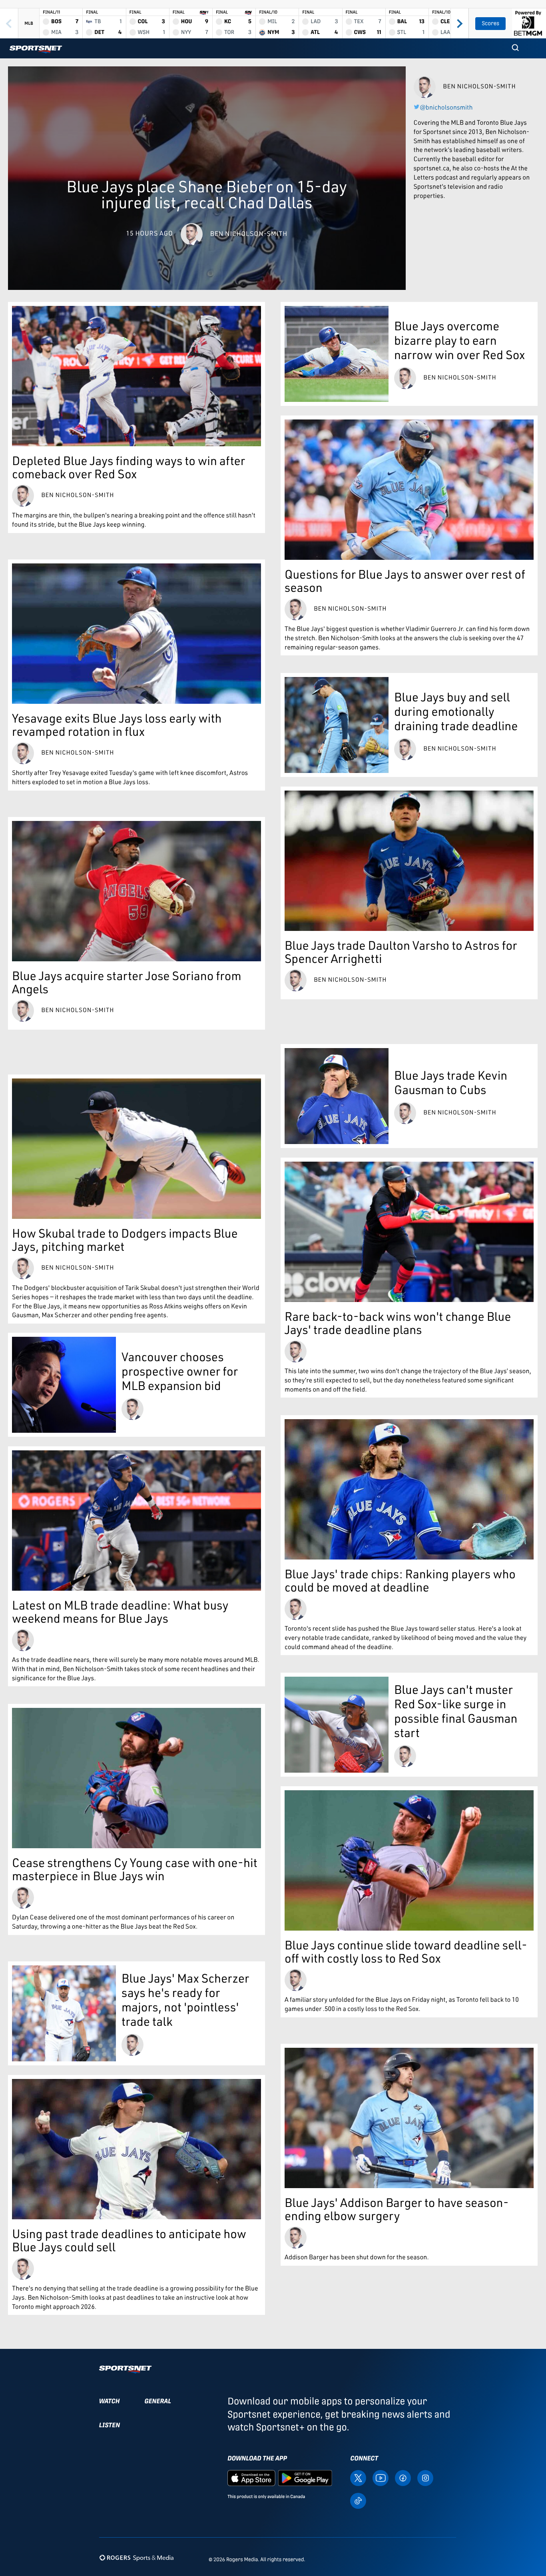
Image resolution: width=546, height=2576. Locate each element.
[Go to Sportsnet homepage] (36, 49)
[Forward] (459, 23)
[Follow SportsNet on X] (358, 2477)
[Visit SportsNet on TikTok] (358, 2500)
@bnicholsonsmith (446, 107)
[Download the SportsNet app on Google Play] (305, 2477)
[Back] (9, 23)
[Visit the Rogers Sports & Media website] (136, 2558)
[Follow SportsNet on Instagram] (425, 2477)
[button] (515, 48)
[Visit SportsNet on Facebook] (403, 2477)
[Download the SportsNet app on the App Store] (251, 2477)
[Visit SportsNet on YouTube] (381, 2477)
